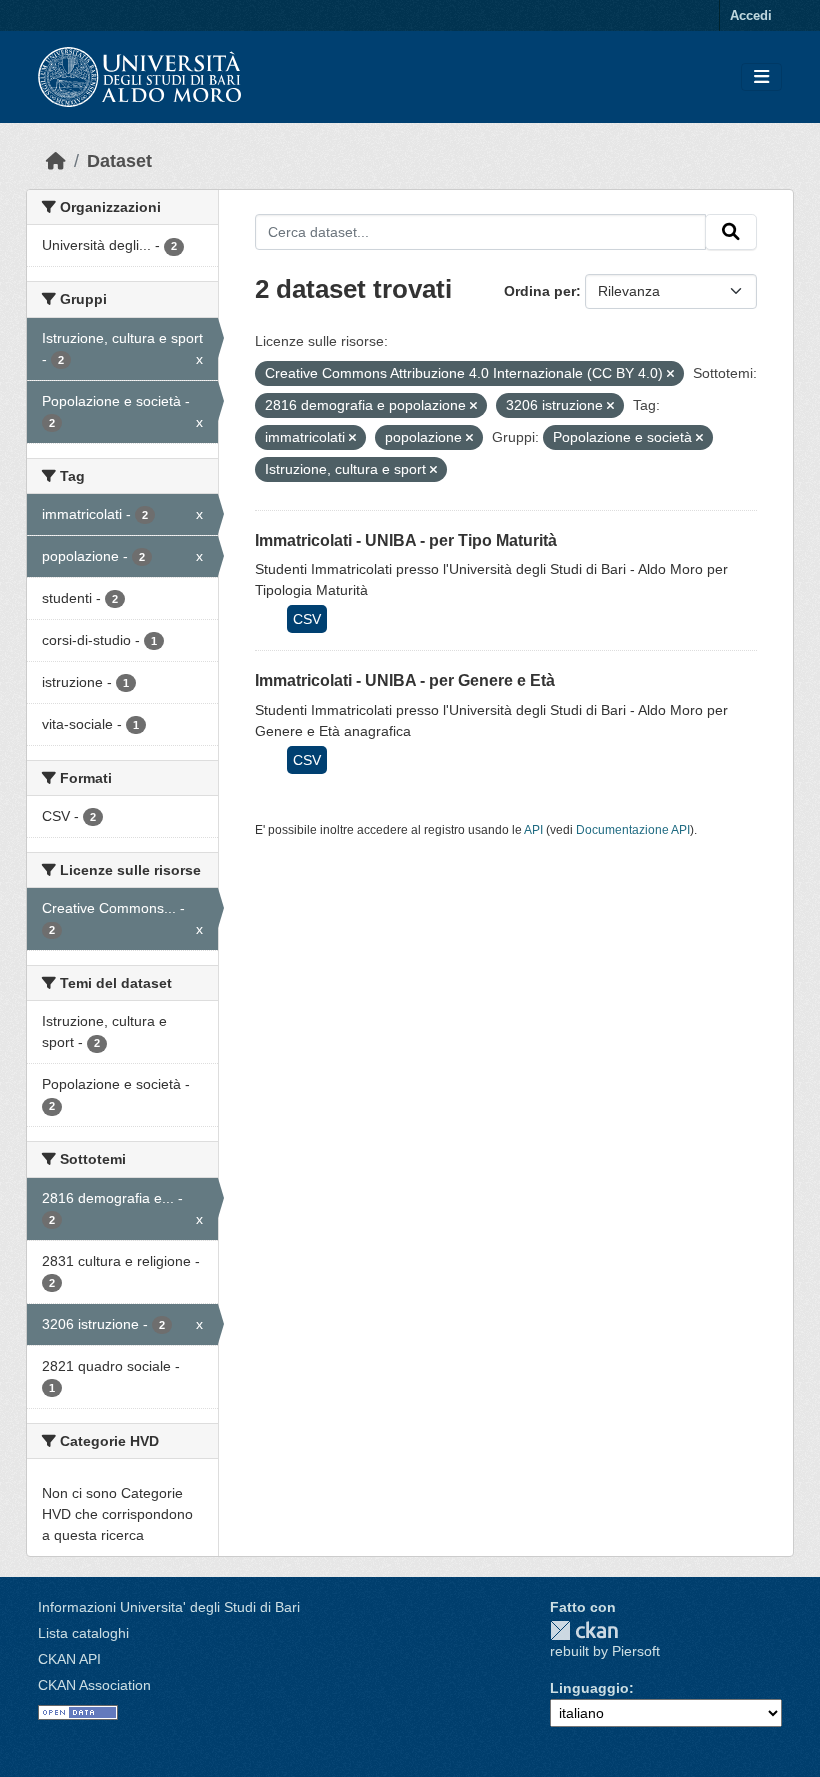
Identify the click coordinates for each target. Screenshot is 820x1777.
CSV (307, 619)
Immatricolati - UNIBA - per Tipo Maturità (406, 540)
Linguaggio (589, 1688)
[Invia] (731, 232)
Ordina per (540, 291)
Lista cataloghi (83, 1633)
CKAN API (69, 1659)
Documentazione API (633, 830)
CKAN (584, 1630)
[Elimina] (670, 374)
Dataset (119, 161)
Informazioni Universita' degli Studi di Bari (169, 1607)
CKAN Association (94, 1685)
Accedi (751, 15)
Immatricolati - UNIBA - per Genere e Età (405, 680)
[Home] (56, 161)
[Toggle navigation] (761, 77)
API (533, 830)
